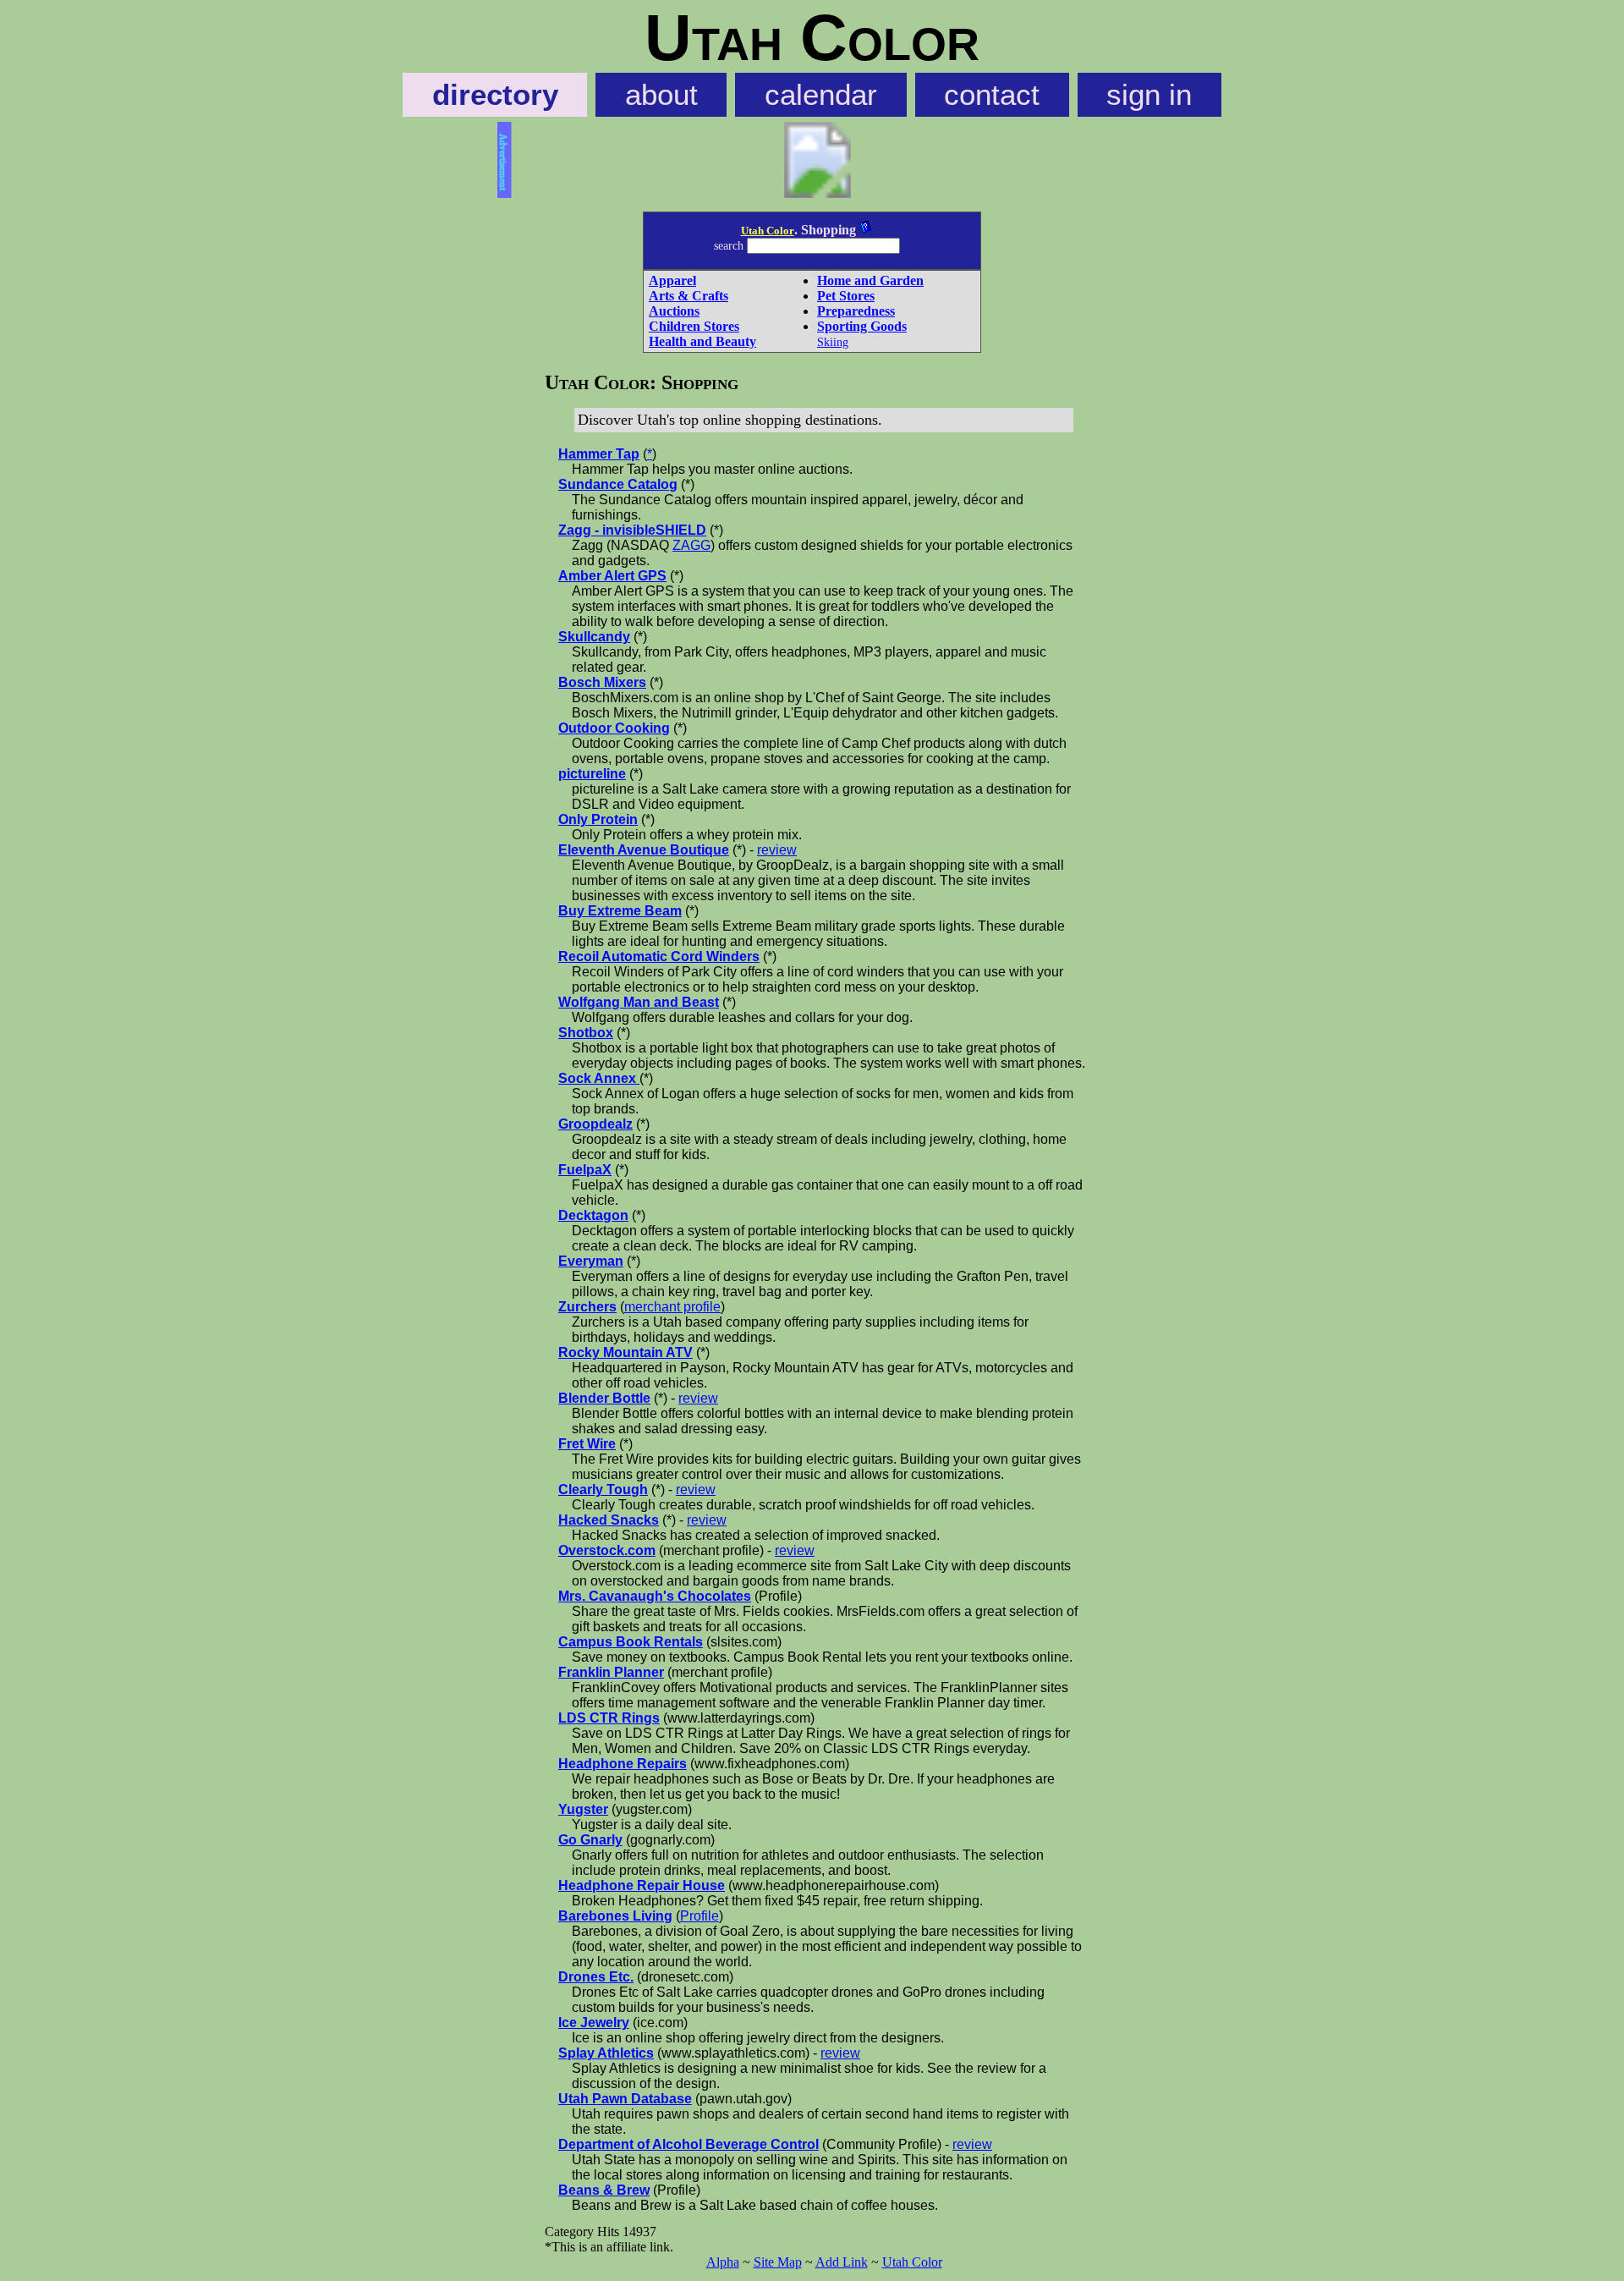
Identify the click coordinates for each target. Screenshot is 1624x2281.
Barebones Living (615, 1916)
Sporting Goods (862, 326)
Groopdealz (595, 1124)
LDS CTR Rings (609, 1718)
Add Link (842, 2262)
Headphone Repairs (623, 1764)
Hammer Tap (599, 454)
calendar (821, 95)
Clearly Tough (603, 1490)
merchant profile (672, 1307)
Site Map (778, 2262)
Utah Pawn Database (625, 2099)
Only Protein (598, 819)
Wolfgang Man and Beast (639, 1002)
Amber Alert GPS (612, 576)
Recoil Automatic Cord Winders (659, 956)
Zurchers (587, 1307)
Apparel (672, 280)
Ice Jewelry (594, 2023)
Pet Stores (846, 296)
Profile (700, 1916)
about (661, 95)
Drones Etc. (596, 1977)
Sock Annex (599, 1078)
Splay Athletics (606, 2053)
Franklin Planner (611, 1672)
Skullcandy (594, 637)
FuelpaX (585, 1170)
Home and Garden (870, 280)
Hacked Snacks (609, 1520)
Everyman (591, 1261)
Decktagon (593, 1215)
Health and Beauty (702, 341)
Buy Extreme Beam (620, 911)
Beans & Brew (604, 2190)
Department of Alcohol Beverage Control (689, 2144)
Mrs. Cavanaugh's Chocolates (655, 1596)
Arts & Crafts (689, 296)
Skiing (833, 342)
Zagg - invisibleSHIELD (632, 530)
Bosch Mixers (602, 682)
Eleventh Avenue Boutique (644, 850)
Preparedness (856, 311)
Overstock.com (607, 1550)
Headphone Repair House (642, 1885)
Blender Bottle (604, 1398)
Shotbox (586, 1033)
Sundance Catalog (618, 484)
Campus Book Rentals (631, 1642)
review (777, 850)
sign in (1149, 95)
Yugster (583, 1809)
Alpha (723, 2262)
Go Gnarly (590, 1840)
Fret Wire (587, 1444)
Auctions (674, 311)
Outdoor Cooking (614, 728)
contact (992, 95)
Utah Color (768, 231)
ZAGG (691, 545)
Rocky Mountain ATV (625, 1352)
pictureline (592, 774)
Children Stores (694, 326)
